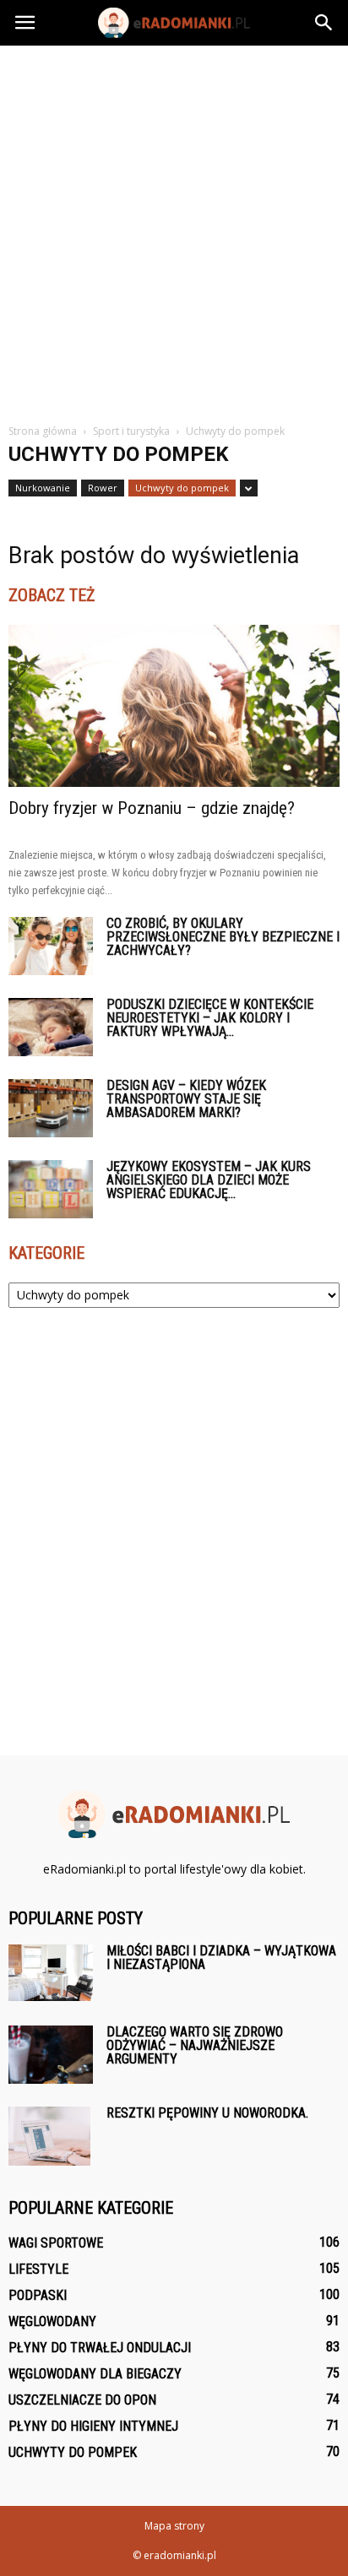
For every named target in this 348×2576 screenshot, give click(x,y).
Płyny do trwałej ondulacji (100, 2348)
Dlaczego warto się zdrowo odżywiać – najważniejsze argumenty (195, 2045)
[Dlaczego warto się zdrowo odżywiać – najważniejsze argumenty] (51, 2055)
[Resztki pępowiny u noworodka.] (49, 2136)
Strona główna (43, 431)
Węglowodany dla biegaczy (95, 2374)
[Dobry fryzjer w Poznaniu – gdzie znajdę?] (174, 706)
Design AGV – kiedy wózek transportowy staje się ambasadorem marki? (186, 1099)
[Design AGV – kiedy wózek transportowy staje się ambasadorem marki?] (51, 1108)
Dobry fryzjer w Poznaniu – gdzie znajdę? (152, 808)
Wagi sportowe (56, 2243)
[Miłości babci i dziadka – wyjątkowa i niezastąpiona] (51, 1973)
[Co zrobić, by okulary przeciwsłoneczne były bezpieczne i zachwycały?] (51, 946)
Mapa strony (174, 2526)
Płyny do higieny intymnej (93, 2426)
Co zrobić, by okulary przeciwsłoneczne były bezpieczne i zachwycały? (223, 937)
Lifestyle (38, 2269)
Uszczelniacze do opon (82, 2400)
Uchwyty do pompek (182, 488)
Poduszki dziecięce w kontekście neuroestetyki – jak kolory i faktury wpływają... (210, 1018)
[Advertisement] (174, 228)
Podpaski (38, 2295)
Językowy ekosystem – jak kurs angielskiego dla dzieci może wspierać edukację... (209, 1180)
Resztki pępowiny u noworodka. (207, 2113)
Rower (103, 488)
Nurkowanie (43, 488)
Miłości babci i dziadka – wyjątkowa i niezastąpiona (221, 1958)
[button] (324, 23)
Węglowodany (52, 2321)
